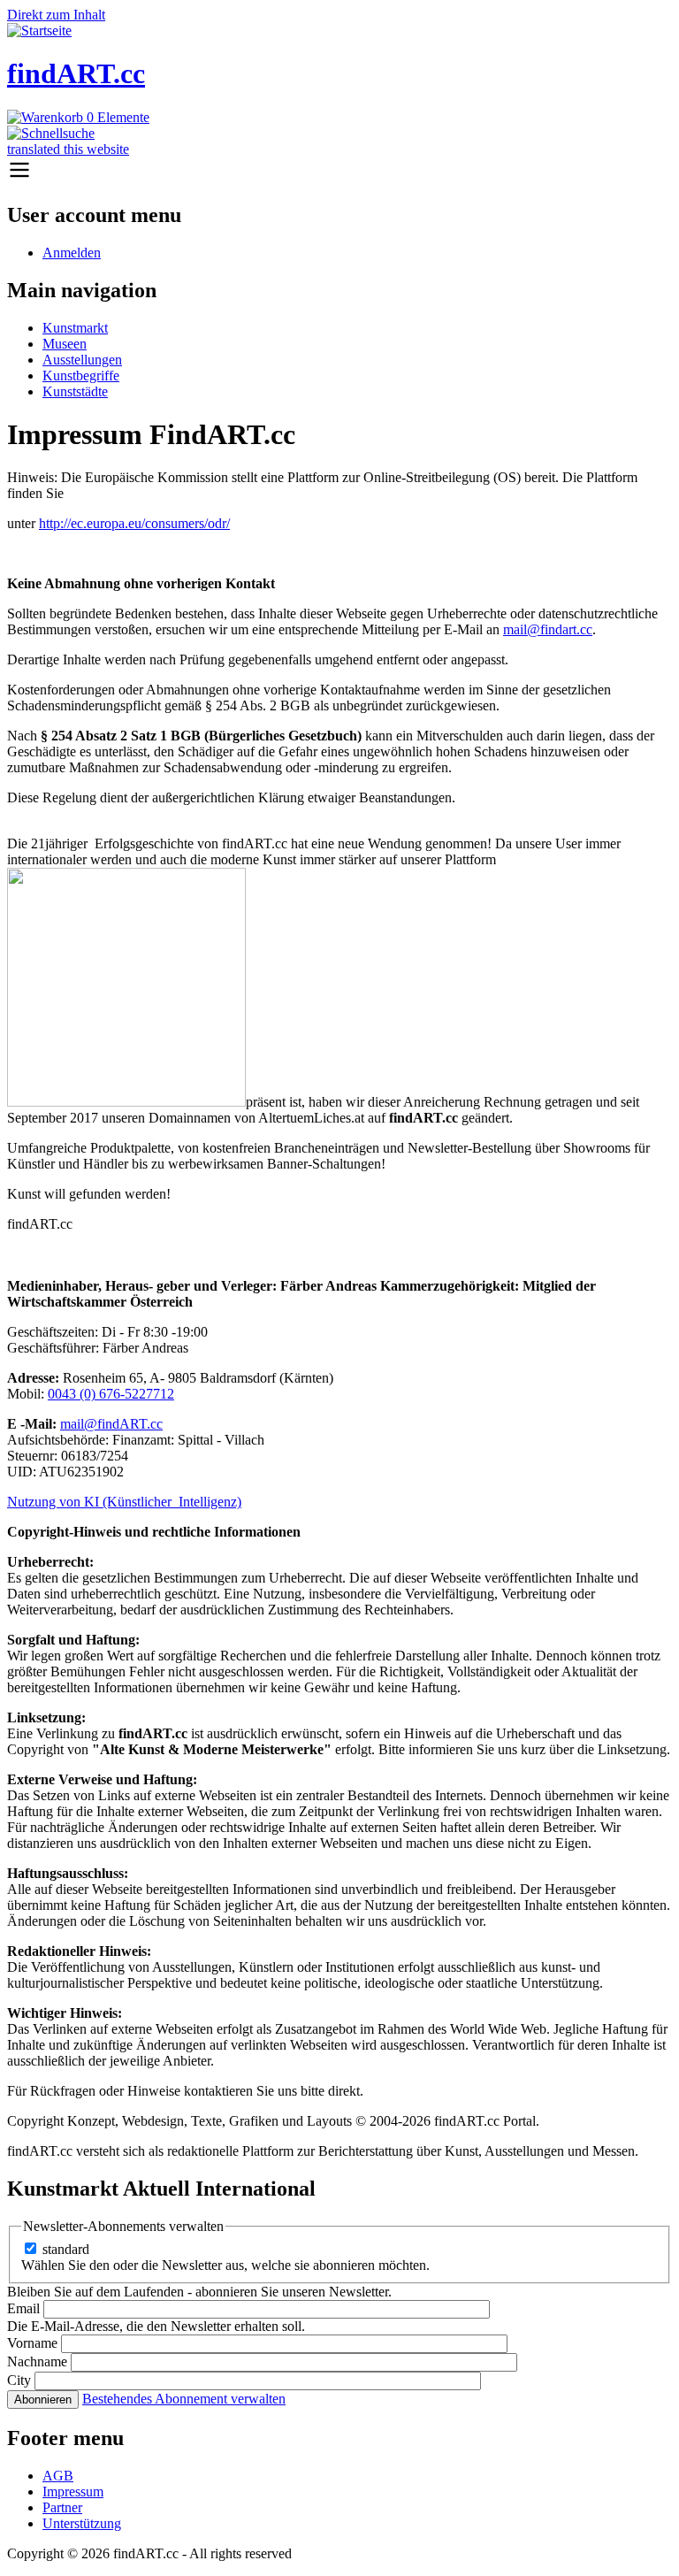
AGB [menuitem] (58, 2476)
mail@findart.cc (548, 629)
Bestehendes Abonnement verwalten (184, 2399)
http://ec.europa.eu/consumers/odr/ (134, 523)
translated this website (68, 149)
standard (66, 2249)
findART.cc (76, 73)
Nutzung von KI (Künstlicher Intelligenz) (124, 1502)
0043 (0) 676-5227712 (111, 1394)
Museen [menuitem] (65, 344)
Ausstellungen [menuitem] (82, 360)
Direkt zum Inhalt (56, 15)
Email (23, 2308)
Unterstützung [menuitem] (82, 2523)
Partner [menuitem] (62, 2507)
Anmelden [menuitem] (72, 253)
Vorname (32, 2343)
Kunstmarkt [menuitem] (75, 328)
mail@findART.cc (111, 1424)
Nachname (37, 2361)
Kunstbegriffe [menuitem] (81, 376)
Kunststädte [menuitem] (75, 391)
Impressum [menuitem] (73, 2492)
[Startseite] (39, 31)
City (19, 2380)
